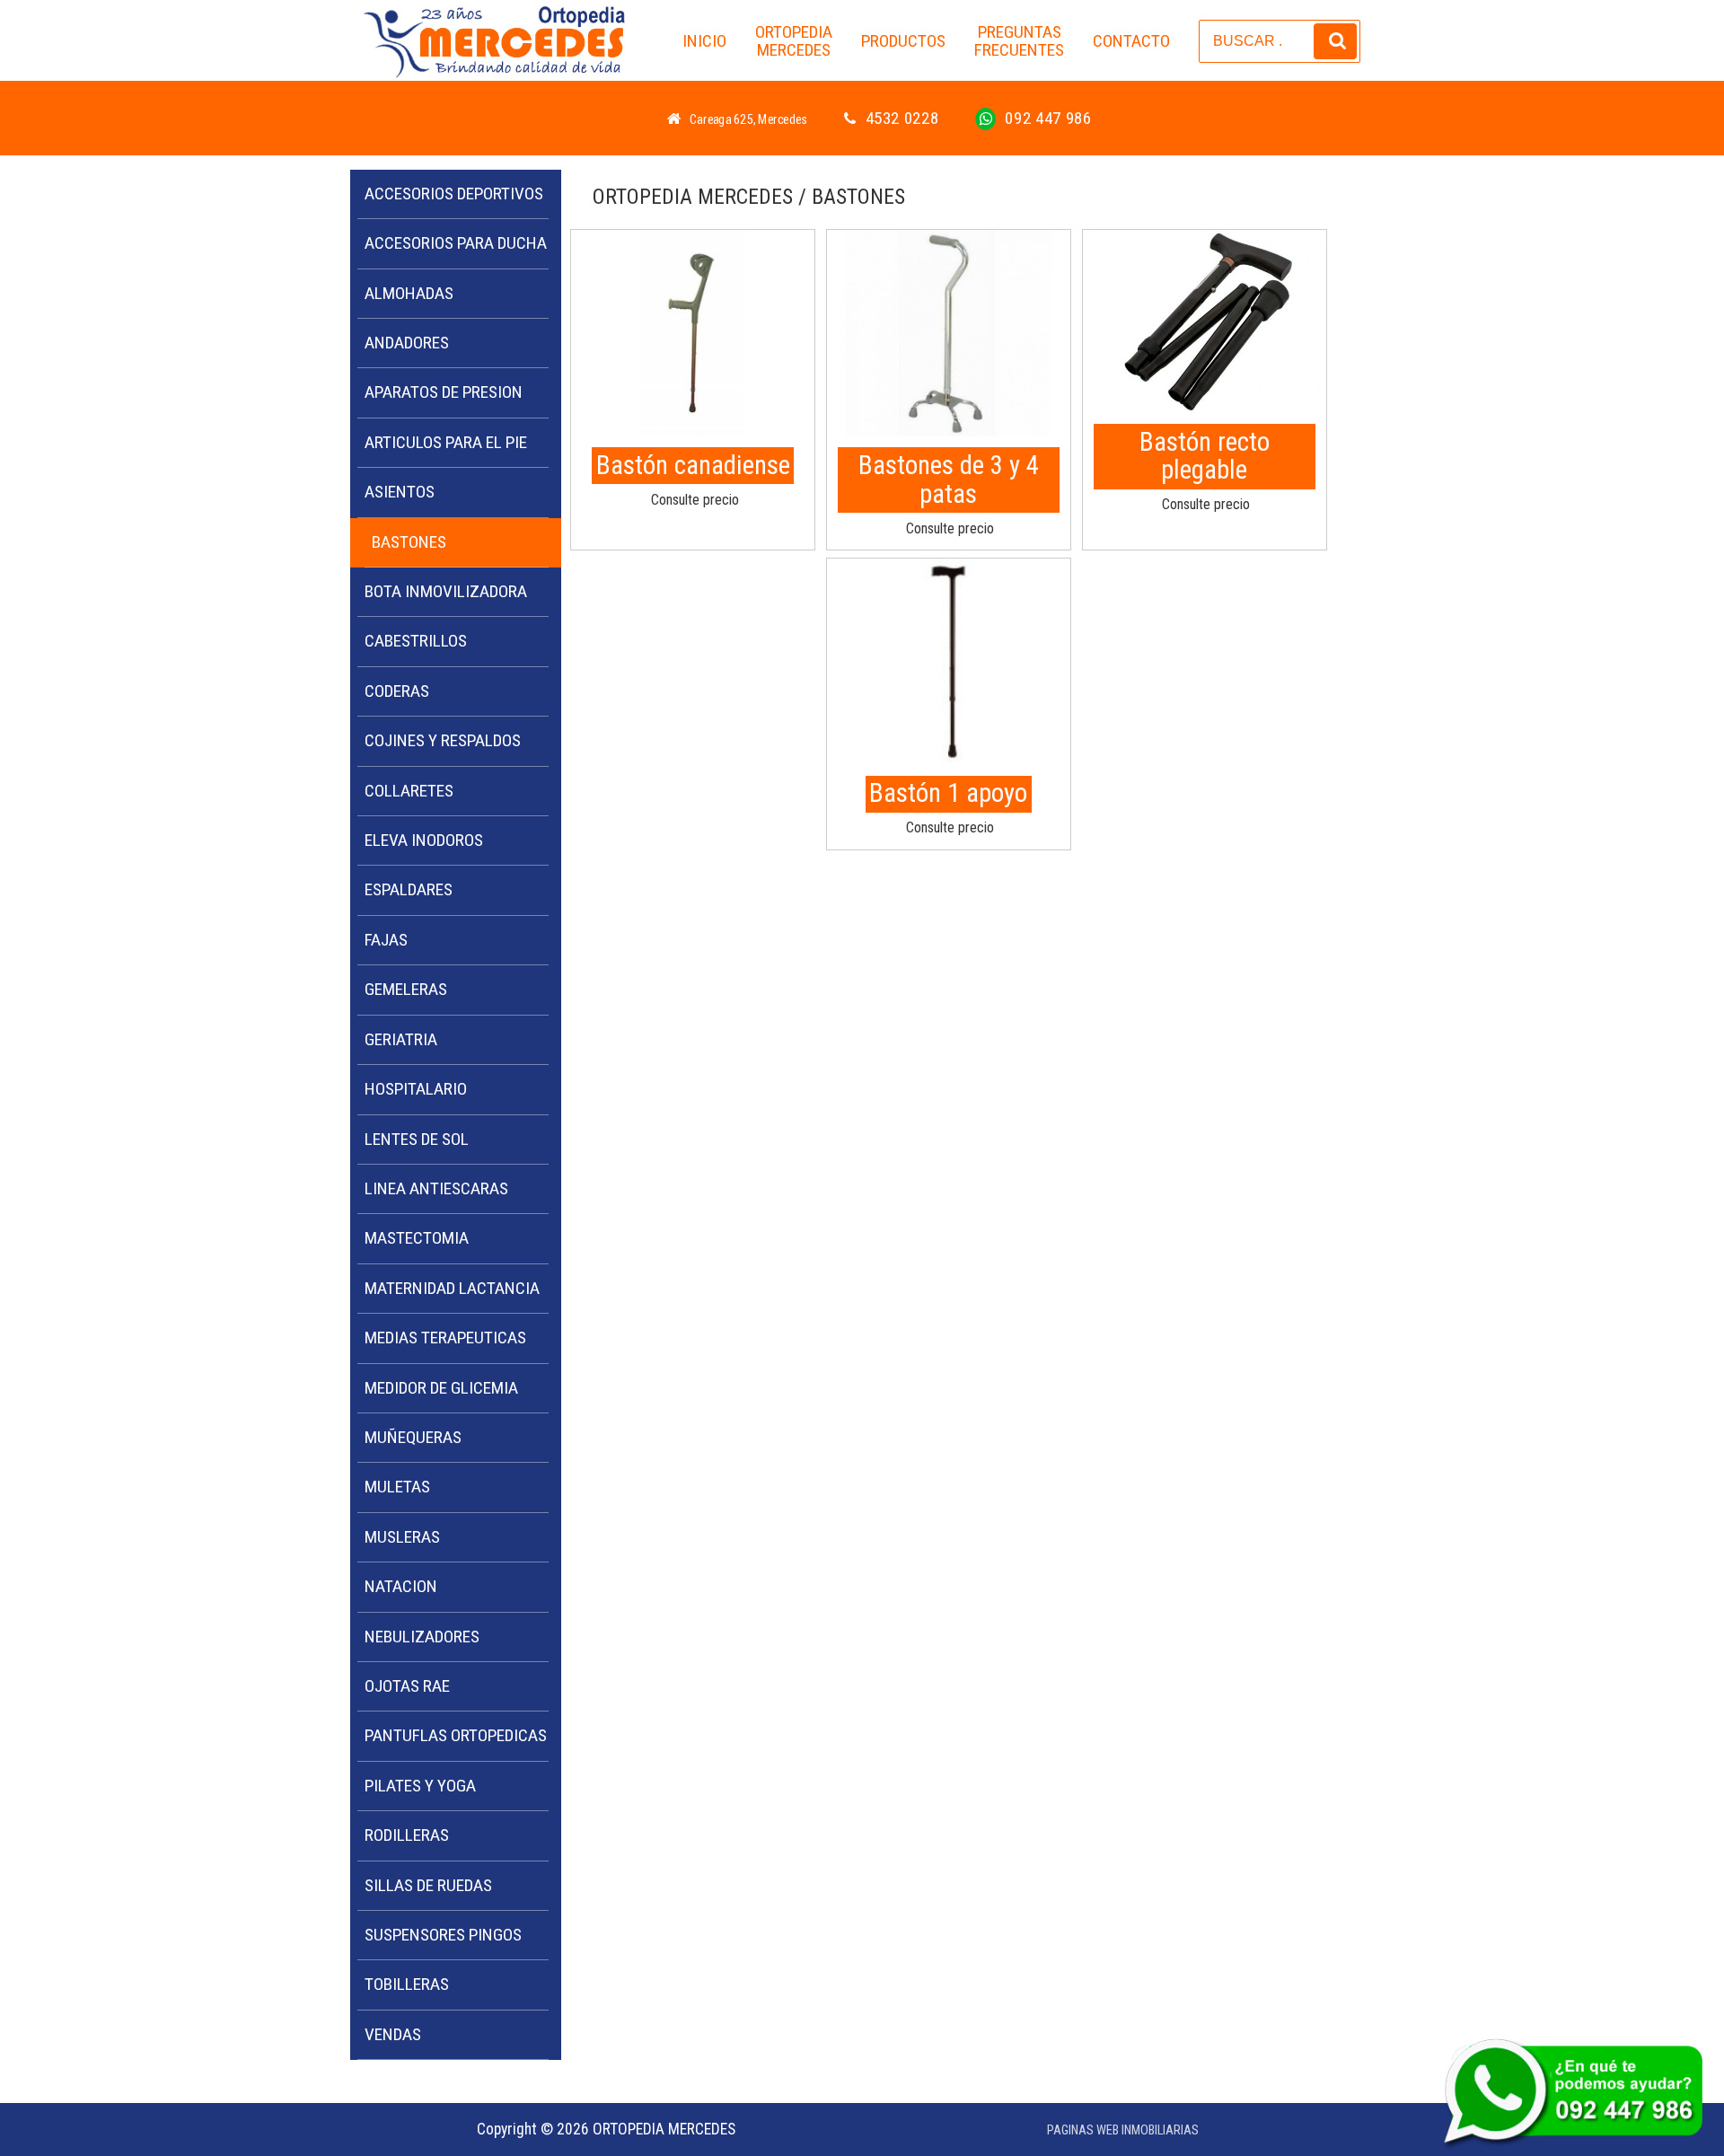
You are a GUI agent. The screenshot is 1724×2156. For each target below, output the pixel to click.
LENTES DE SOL (417, 1139)
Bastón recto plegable (1205, 456)
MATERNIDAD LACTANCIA (452, 1288)
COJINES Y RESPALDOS (443, 740)
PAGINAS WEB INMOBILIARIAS (1123, 2130)
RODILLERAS (407, 1835)
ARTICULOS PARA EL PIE (446, 442)
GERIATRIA (401, 1039)
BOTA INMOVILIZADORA (446, 591)
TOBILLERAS (407, 1984)
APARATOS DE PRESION (444, 392)
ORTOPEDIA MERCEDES (794, 41)
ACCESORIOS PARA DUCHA (456, 243)
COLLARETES (409, 791)
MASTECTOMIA (417, 1238)
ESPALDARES (409, 889)
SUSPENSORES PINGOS (443, 1935)
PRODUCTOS (903, 41)
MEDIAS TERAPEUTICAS (445, 1338)
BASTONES (409, 542)
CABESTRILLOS (416, 641)
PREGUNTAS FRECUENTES (1019, 41)
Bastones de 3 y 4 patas (949, 480)
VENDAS (393, 2034)
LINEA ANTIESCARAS (436, 1188)
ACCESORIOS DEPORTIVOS (454, 194)
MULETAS (397, 1487)
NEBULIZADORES (422, 1637)
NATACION (401, 1586)
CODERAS (397, 691)
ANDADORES (407, 343)
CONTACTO (1131, 41)
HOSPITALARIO (416, 1089)
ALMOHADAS (409, 293)
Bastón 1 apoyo (948, 793)
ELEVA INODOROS (424, 840)
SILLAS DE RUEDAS (428, 1885)
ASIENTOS (400, 492)
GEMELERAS (406, 989)
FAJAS (386, 940)
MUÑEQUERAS (413, 1437)
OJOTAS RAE (407, 1686)
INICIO (704, 41)
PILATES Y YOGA (420, 1786)
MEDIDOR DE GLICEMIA (441, 1388)
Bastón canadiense (693, 465)
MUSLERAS (402, 1537)
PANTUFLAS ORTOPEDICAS (456, 1735)
